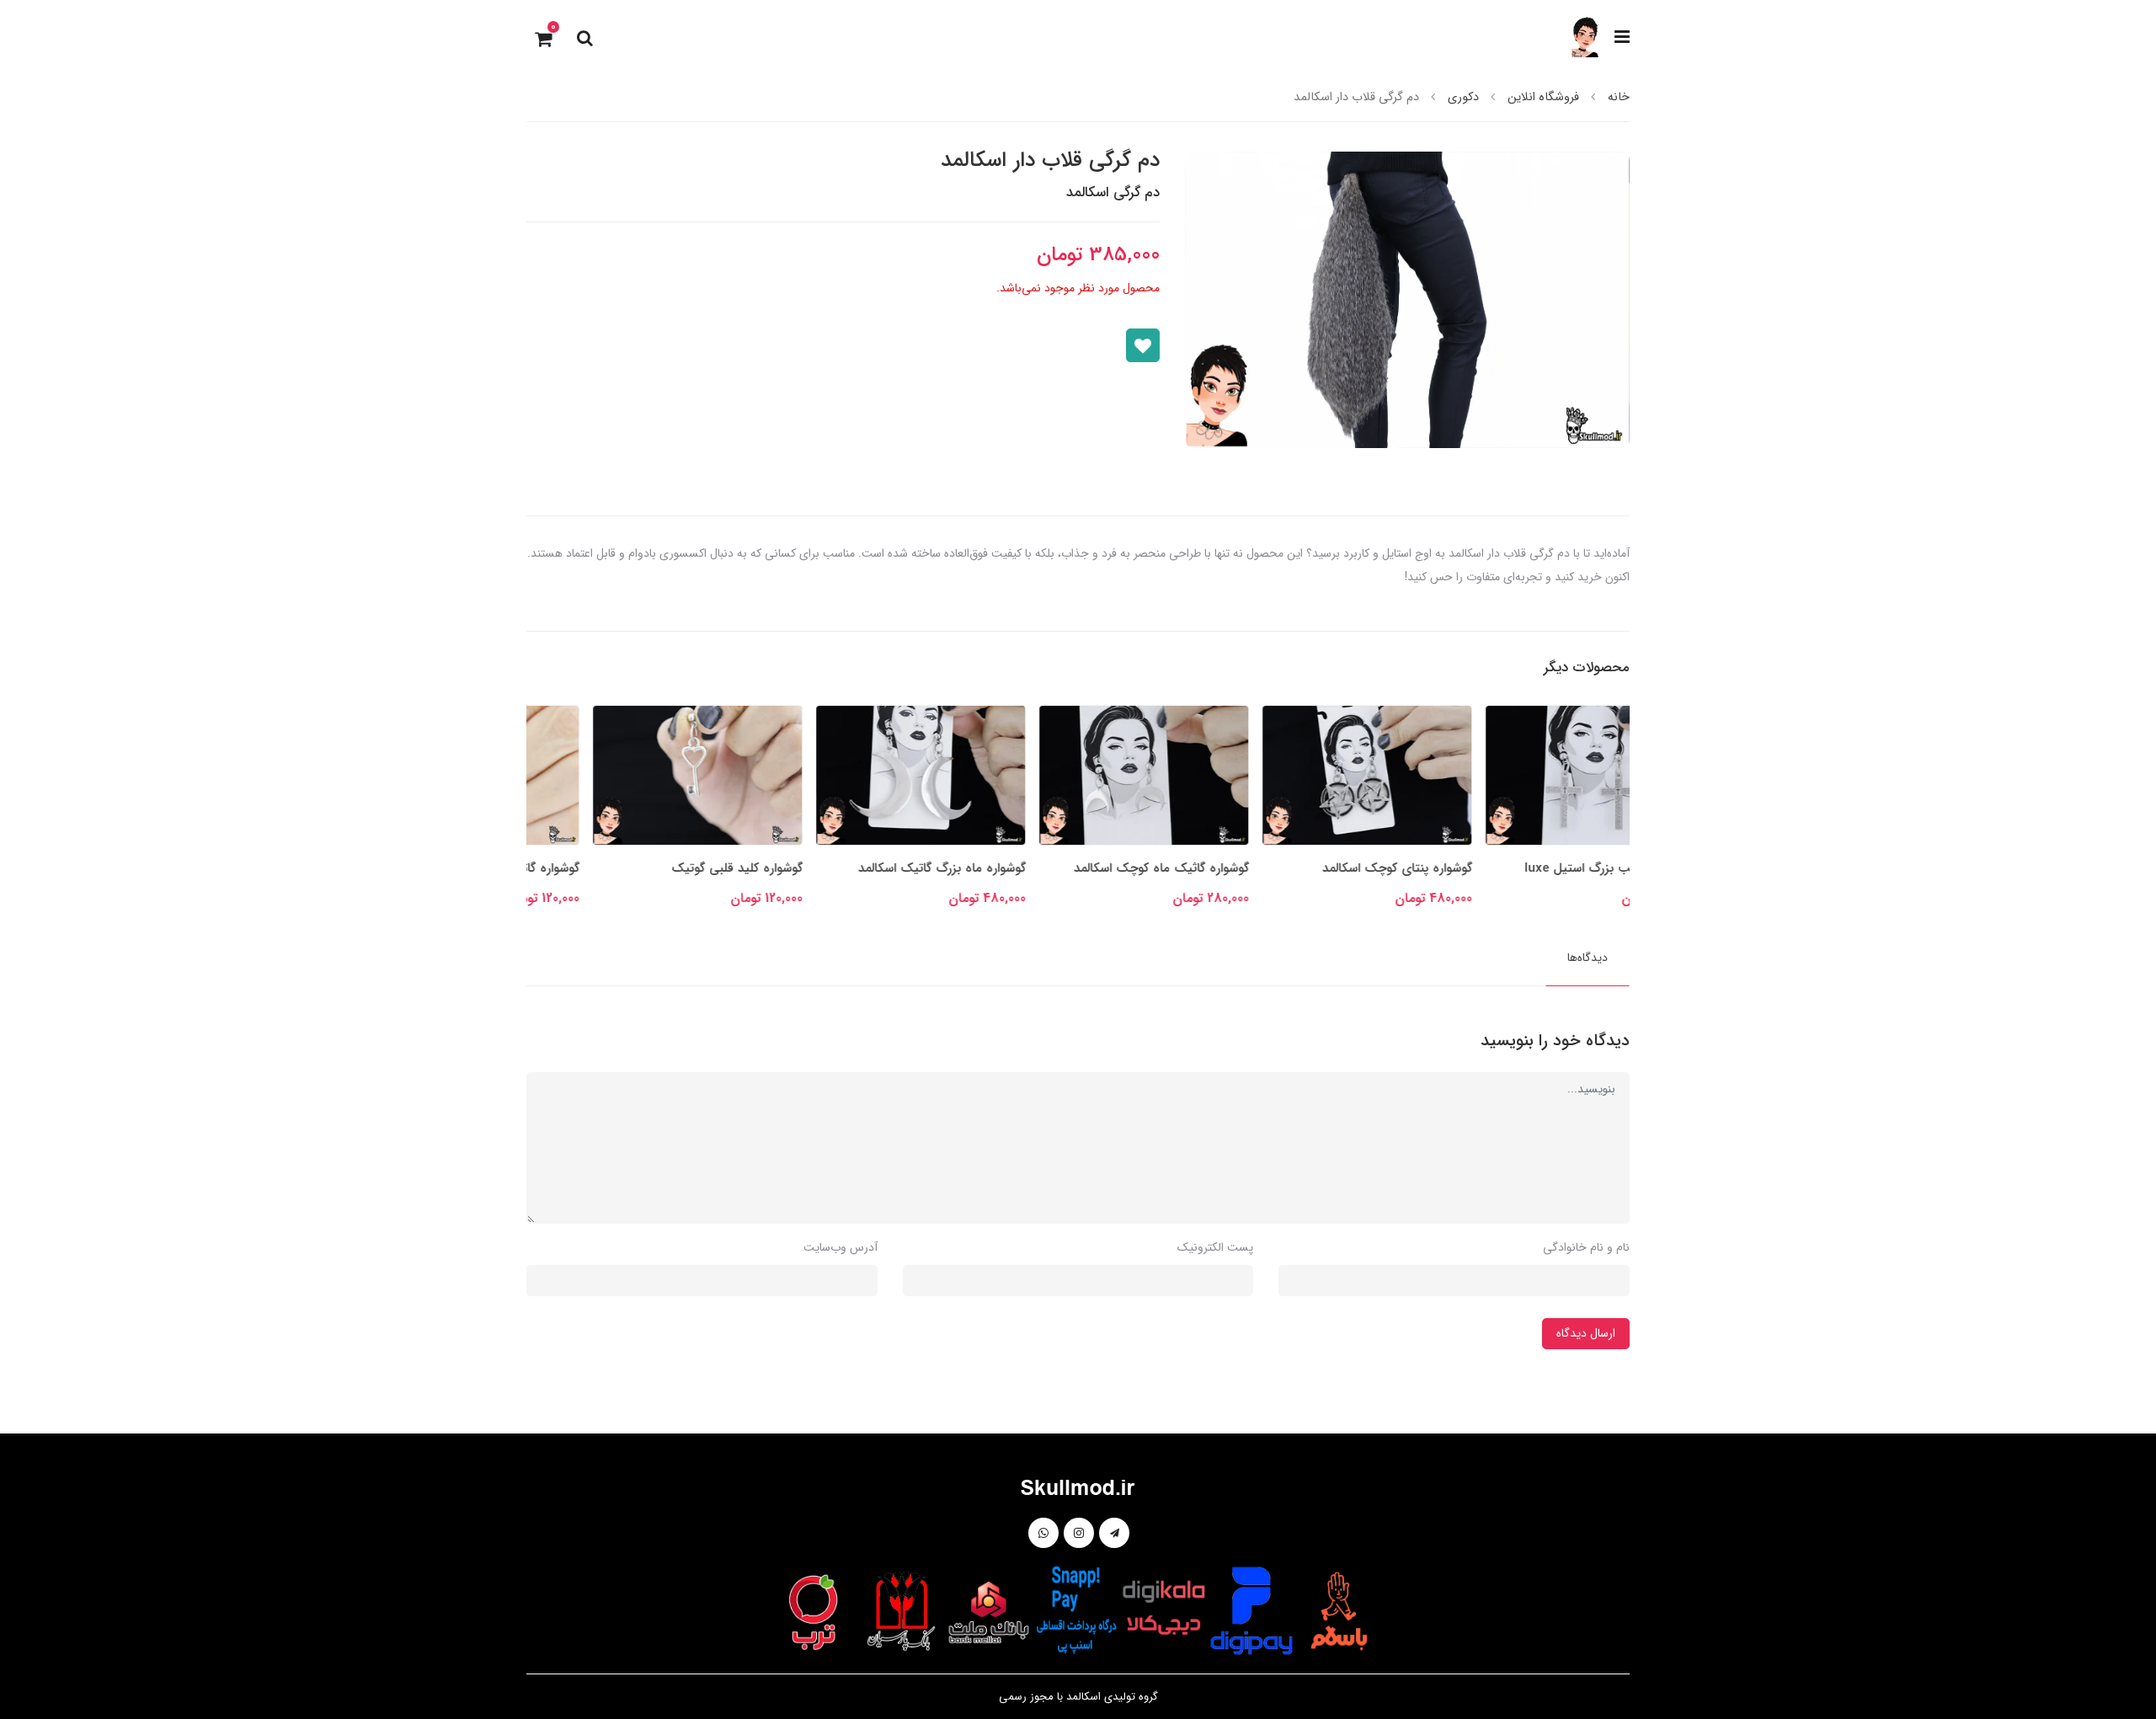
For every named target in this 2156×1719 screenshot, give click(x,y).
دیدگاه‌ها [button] (1588, 958)
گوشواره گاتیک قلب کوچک (667, 868)
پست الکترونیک (1215, 1247)
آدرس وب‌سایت (841, 1247)
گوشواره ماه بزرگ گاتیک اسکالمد (1099, 868)
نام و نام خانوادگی (1586, 1247)
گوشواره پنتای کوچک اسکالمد (1555, 868)
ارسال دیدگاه (1586, 1333)
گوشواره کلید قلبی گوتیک (894, 868)
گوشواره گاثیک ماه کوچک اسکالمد (1319, 868)
